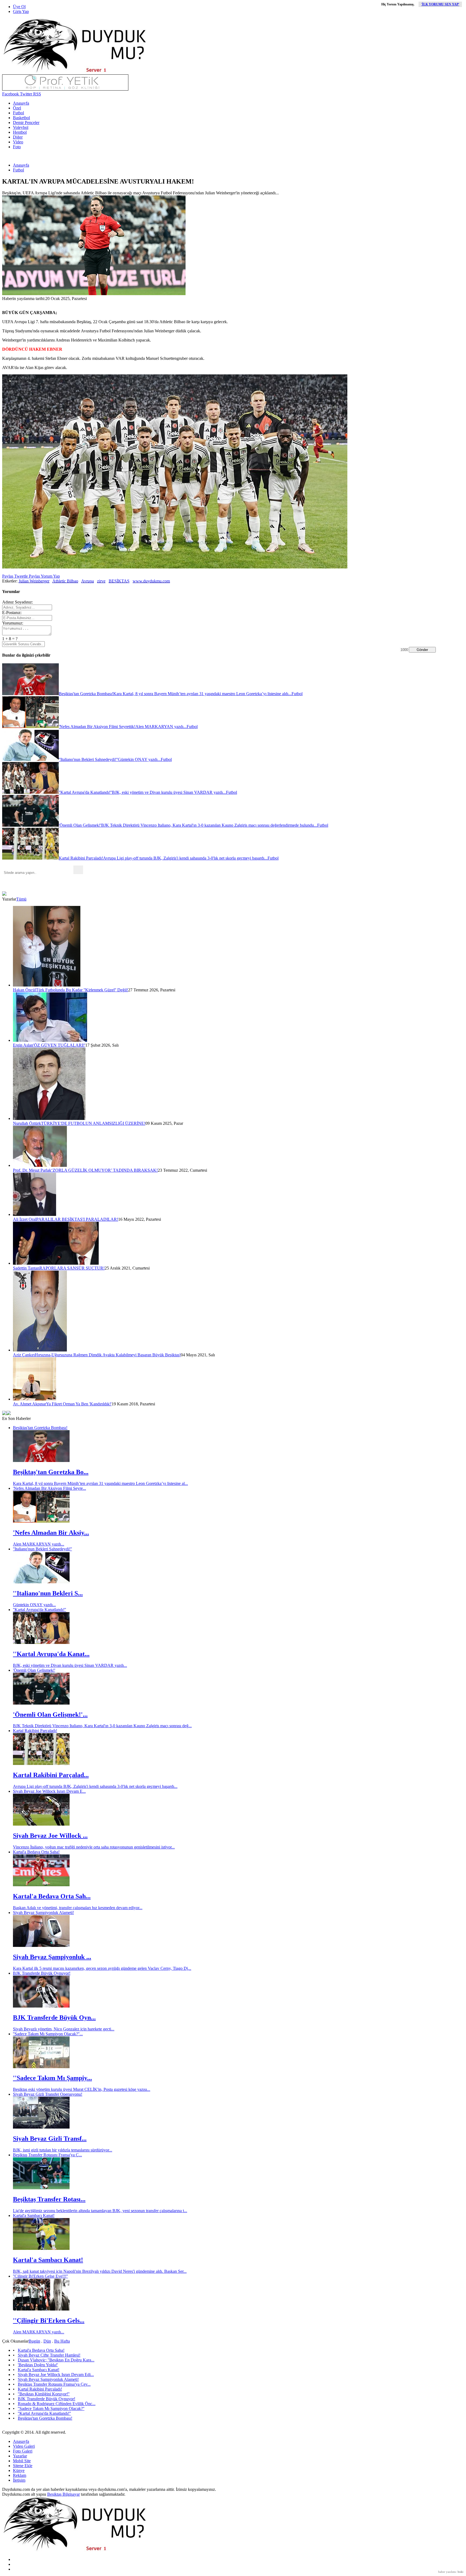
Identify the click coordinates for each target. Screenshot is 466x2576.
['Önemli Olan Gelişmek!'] (41, 1703)
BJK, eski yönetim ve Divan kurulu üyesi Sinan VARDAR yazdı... (70, 1665)
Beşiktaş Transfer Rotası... (49, 2199)
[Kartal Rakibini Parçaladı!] (41, 1763)
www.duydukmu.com (151, 581)
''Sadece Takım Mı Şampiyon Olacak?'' (51, 2408)
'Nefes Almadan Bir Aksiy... (51, 1533)
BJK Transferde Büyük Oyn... (54, 2018)
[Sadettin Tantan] (56, 1263)
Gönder (422, 650)
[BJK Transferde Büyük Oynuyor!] (41, 2006)
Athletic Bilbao (65, 581)
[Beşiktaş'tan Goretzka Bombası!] (41, 1461)
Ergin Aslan (23, 1045)
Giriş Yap (21, 11)
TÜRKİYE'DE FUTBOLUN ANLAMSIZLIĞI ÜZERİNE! (93, 1123)
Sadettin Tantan (26, 1268)
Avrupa (88, 581)
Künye (19, 2470)
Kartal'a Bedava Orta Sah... (52, 1896)
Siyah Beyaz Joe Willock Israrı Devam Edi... (56, 2375)
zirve (101, 581)
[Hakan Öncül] (47, 985)
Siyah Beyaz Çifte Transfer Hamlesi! (49, 2355)
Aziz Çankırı (24, 1355)
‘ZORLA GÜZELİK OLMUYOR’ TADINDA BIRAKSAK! (104, 1170)
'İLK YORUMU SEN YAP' (440, 4)
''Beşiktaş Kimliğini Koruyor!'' (44, 2394)
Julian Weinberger (34, 581)
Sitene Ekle (23, 2466)
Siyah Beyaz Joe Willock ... (50, 1836)
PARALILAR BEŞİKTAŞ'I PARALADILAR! (77, 1219)
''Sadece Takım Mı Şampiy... (52, 2078)
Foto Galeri (23, 2451)
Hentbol (20, 132)
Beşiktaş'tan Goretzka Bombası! (40, 1428)
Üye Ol (19, 7)
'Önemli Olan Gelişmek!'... (50, 1715)
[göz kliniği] (65, 89)
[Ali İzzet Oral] (35, 1214)
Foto (17, 147)
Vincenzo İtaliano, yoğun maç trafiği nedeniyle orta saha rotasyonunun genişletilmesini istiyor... (94, 1847)
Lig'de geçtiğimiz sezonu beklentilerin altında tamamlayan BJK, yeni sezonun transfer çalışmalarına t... (100, 2211)
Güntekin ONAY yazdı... (34, 1605)
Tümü (21, 899)
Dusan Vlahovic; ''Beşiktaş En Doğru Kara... (56, 2360)
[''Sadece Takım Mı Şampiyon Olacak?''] (41, 2067)
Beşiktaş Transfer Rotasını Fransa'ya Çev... (54, 2384)
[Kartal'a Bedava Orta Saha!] (41, 1885)
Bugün (34, 2341)
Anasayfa (21, 103)
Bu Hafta (62, 2341)
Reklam (20, 2475)
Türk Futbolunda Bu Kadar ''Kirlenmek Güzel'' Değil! (82, 990)
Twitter (25, 94)
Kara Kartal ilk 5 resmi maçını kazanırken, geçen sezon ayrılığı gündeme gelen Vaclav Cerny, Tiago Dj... (102, 1968)
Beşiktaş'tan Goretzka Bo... (51, 1472)
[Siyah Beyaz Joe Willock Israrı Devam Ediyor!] (41, 1824)
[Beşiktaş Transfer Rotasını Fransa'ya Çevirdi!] (41, 2188)
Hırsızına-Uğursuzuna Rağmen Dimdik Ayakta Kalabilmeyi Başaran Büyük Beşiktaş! (108, 1355)
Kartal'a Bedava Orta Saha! (36, 1852)
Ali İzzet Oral (25, 1219)
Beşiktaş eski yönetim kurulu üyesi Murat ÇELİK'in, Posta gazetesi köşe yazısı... (82, 2089)
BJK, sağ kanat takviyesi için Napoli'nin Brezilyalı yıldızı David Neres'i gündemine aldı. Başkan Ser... (100, 2271)
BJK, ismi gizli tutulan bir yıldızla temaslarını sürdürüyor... (63, 2150)
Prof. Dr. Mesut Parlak (32, 1170)
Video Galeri (24, 2446)
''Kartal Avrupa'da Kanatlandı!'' (40, 1610)
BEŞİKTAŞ (119, 581)
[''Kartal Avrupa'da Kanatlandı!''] (41, 1642)
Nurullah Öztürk (27, 1123)
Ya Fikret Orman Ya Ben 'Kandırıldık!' (79, 1404)
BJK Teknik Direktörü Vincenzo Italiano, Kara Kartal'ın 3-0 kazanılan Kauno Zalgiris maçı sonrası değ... (102, 1726)
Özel (17, 108)
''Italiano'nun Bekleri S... (48, 1593)
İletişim (19, 2480)
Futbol (18, 113)
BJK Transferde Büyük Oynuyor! (42, 1973)
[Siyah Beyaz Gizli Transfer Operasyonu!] (41, 2127)
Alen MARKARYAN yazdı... (39, 1544)
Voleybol (21, 127)
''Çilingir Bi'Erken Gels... (49, 2320)
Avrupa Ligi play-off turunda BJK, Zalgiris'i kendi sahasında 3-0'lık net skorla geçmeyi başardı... (95, 1786)
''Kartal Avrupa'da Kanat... (51, 1654)
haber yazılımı (447, 2572)
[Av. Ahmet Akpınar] (35, 1399)
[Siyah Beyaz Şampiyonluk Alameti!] (41, 1945)
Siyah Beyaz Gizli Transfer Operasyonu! (48, 2094)
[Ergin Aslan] (50, 1040)
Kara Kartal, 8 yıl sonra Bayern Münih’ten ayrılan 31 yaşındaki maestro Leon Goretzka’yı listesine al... (100, 1483)
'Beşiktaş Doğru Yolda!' (38, 2365)
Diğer (18, 137)
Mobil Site (22, 2461)
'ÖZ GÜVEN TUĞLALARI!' (59, 1045)
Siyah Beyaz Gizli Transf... (50, 2139)
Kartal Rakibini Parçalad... (51, 1775)
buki (460, 2572)
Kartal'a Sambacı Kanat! (34, 2215)
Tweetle (20, 576)
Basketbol (21, 118)
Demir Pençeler (26, 123)
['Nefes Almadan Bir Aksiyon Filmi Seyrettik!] (41, 1521)
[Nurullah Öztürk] (49, 1118)
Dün (47, 2341)
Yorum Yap (50, 576)
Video (18, 142)
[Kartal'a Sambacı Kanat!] (41, 2248)
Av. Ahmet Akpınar (30, 1404)
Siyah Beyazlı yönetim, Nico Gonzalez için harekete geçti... (64, 2029)
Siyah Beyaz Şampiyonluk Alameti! (43, 1913)
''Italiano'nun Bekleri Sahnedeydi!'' (42, 1549)
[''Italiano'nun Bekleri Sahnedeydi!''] (41, 1582)
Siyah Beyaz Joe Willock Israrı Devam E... (49, 1791)
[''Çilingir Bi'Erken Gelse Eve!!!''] (41, 2309)
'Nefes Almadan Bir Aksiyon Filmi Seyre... (49, 1488)
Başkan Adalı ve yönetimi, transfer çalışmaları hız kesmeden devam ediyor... (78, 1908)
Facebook (11, 94)
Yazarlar (20, 2456)
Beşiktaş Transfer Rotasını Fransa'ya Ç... (47, 2155)
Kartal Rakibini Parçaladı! (35, 1731)
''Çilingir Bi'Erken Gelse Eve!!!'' (40, 2276)
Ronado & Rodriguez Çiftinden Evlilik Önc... (57, 2404)
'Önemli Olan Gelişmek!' (34, 1670)
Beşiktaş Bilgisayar (64, 2494)
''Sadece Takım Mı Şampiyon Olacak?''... (48, 2034)
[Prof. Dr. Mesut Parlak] (40, 1165)
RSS (37, 94)
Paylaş (8, 576)
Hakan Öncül (24, 990)
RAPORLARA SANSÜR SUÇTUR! (72, 1268)
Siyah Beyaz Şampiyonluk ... (52, 1957)
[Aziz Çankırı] (40, 1350)
